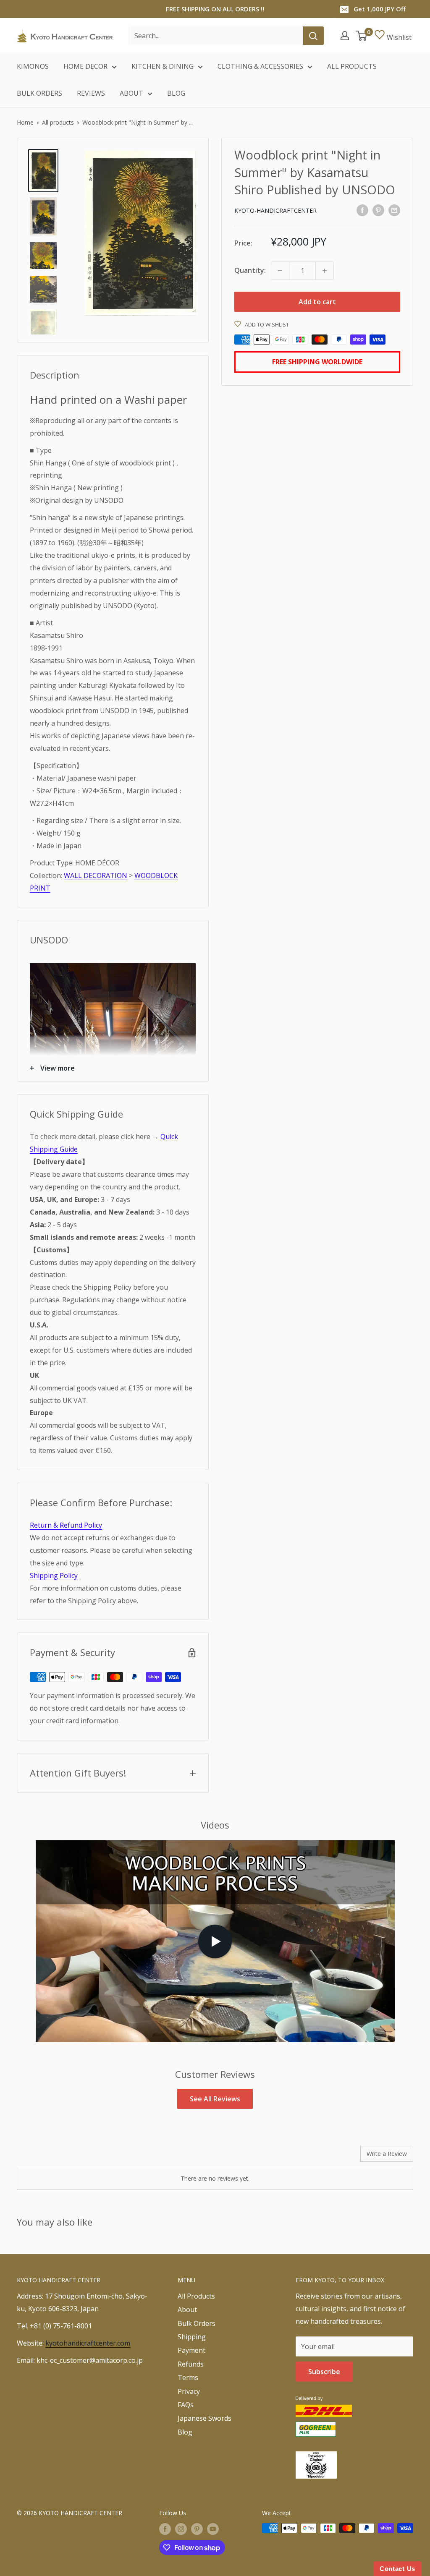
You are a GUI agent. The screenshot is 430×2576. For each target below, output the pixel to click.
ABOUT (131, 93)
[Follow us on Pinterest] (197, 2529)
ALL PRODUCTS (352, 66)
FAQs (186, 2405)
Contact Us (397, 2569)
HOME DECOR (85, 66)
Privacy (189, 2391)
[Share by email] (394, 210)
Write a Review (387, 2154)
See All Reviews (215, 2099)
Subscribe (324, 2372)
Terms (188, 2377)
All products (58, 122)
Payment (191, 2350)
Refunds (191, 2364)
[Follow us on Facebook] (165, 2529)
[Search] (313, 36)
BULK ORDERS (39, 93)
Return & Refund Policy (66, 1525)
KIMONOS (33, 66)
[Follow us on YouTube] (213, 2529)
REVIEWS (91, 93)
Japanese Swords (205, 2418)
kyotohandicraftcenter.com (88, 2343)
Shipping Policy (54, 1575)
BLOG (176, 93)
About (187, 2310)
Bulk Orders (197, 2323)
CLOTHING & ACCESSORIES (260, 66)
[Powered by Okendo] (55, 2157)
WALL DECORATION (96, 875)
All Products (196, 2296)
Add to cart (317, 302)
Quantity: (250, 270)
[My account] (345, 36)
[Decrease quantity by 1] (280, 271)
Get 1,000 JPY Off (380, 9)
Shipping (192, 2337)
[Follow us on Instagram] (181, 2529)
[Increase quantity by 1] (325, 271)
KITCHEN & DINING (163, 66)
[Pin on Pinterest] (378, 210)
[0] (362, 36)
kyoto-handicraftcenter (275, 210)
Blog (185, 2432)
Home (25, 122)
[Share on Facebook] (362, 210)
